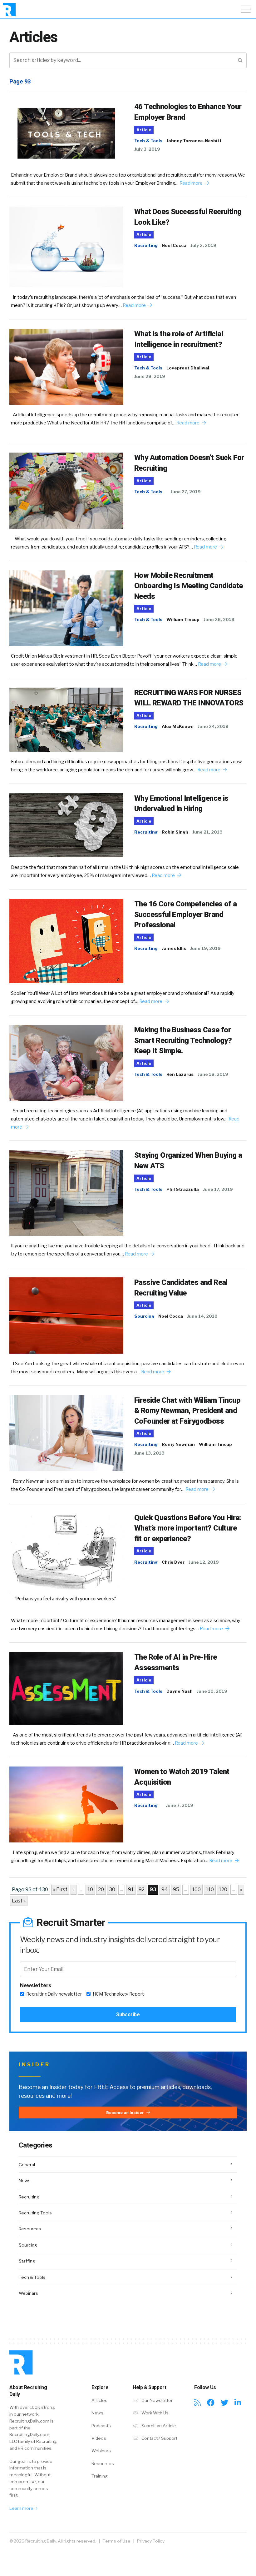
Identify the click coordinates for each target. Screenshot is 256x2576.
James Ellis (174, 948)
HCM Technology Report (118, 1994)
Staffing (27, 2261)
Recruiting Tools (35, 2213)
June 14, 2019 (202, 1316)
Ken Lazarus (180, 1074)
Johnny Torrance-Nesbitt (194, 141)
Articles (99, 2400)
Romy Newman (178, 1444)
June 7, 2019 (180, 1805)
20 (101, 1889)
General (27, 2165)
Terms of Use (117, 2541)
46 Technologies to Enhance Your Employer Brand (188, 112)
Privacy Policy (151, 2541)
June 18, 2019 (213, 1074)
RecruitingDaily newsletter (54, 1994)
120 (223, 1889)
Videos (99, 2438)
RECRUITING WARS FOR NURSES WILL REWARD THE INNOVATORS (189, 698)
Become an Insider (126, 2112)
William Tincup (183, 619)
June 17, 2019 (218, 1189)
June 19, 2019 (205, 948)
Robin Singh (175, 832)
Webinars (28, 2293)
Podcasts (101, 2426)
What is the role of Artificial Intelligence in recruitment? (179, 339)
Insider (34, 2065)
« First (60, 1889)
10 (90, 1889)
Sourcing (144, 1316)
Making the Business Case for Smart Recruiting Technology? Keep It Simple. (183, 1040)
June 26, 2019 (219, 619)
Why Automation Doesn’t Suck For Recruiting (189, 463)
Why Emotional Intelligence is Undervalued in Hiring (181, 804)
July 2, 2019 (203, 245)
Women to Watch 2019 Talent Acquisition (182, 1777)
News (25, 2181)
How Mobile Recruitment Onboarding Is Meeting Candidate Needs (188, 586)
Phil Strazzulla (183, 1189)
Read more (192, 183)
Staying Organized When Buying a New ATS (188, 1160)
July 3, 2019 (147, 149)
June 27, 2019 (186, 492)
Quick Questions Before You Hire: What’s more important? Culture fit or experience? (188, 1528)
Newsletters (36, 1985)
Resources (30, 2229)
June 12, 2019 (204, 1562)
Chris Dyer (173, 1562)
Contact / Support (159, 2438)
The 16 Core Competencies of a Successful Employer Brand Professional (186, 914)
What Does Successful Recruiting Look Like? (188, 217)
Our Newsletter (157, 2400)
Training (100, 2476)
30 (112, 1889)
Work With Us (155, 2413)
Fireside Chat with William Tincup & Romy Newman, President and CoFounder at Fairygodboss (187, 1411)
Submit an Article (158, 2426)
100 (196, 1889)
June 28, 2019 (150, 376)
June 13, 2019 (149, 1453)
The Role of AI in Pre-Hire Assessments (175, 1662)
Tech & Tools (148, 141)
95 (176, 1889)
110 (210, 1889)
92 (142, 1889)
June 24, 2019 (213, 726)
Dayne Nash (180, 1691)
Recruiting (146, 245)
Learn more (22, 2508)
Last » (19, 1901)
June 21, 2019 (207, 832)
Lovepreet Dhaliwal (188, 368)
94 (165, 1889)
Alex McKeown (178, 726)
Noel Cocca (174, 245)
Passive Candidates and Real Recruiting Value (181, 1288)
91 (131, 1889)
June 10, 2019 (212, 1691)
